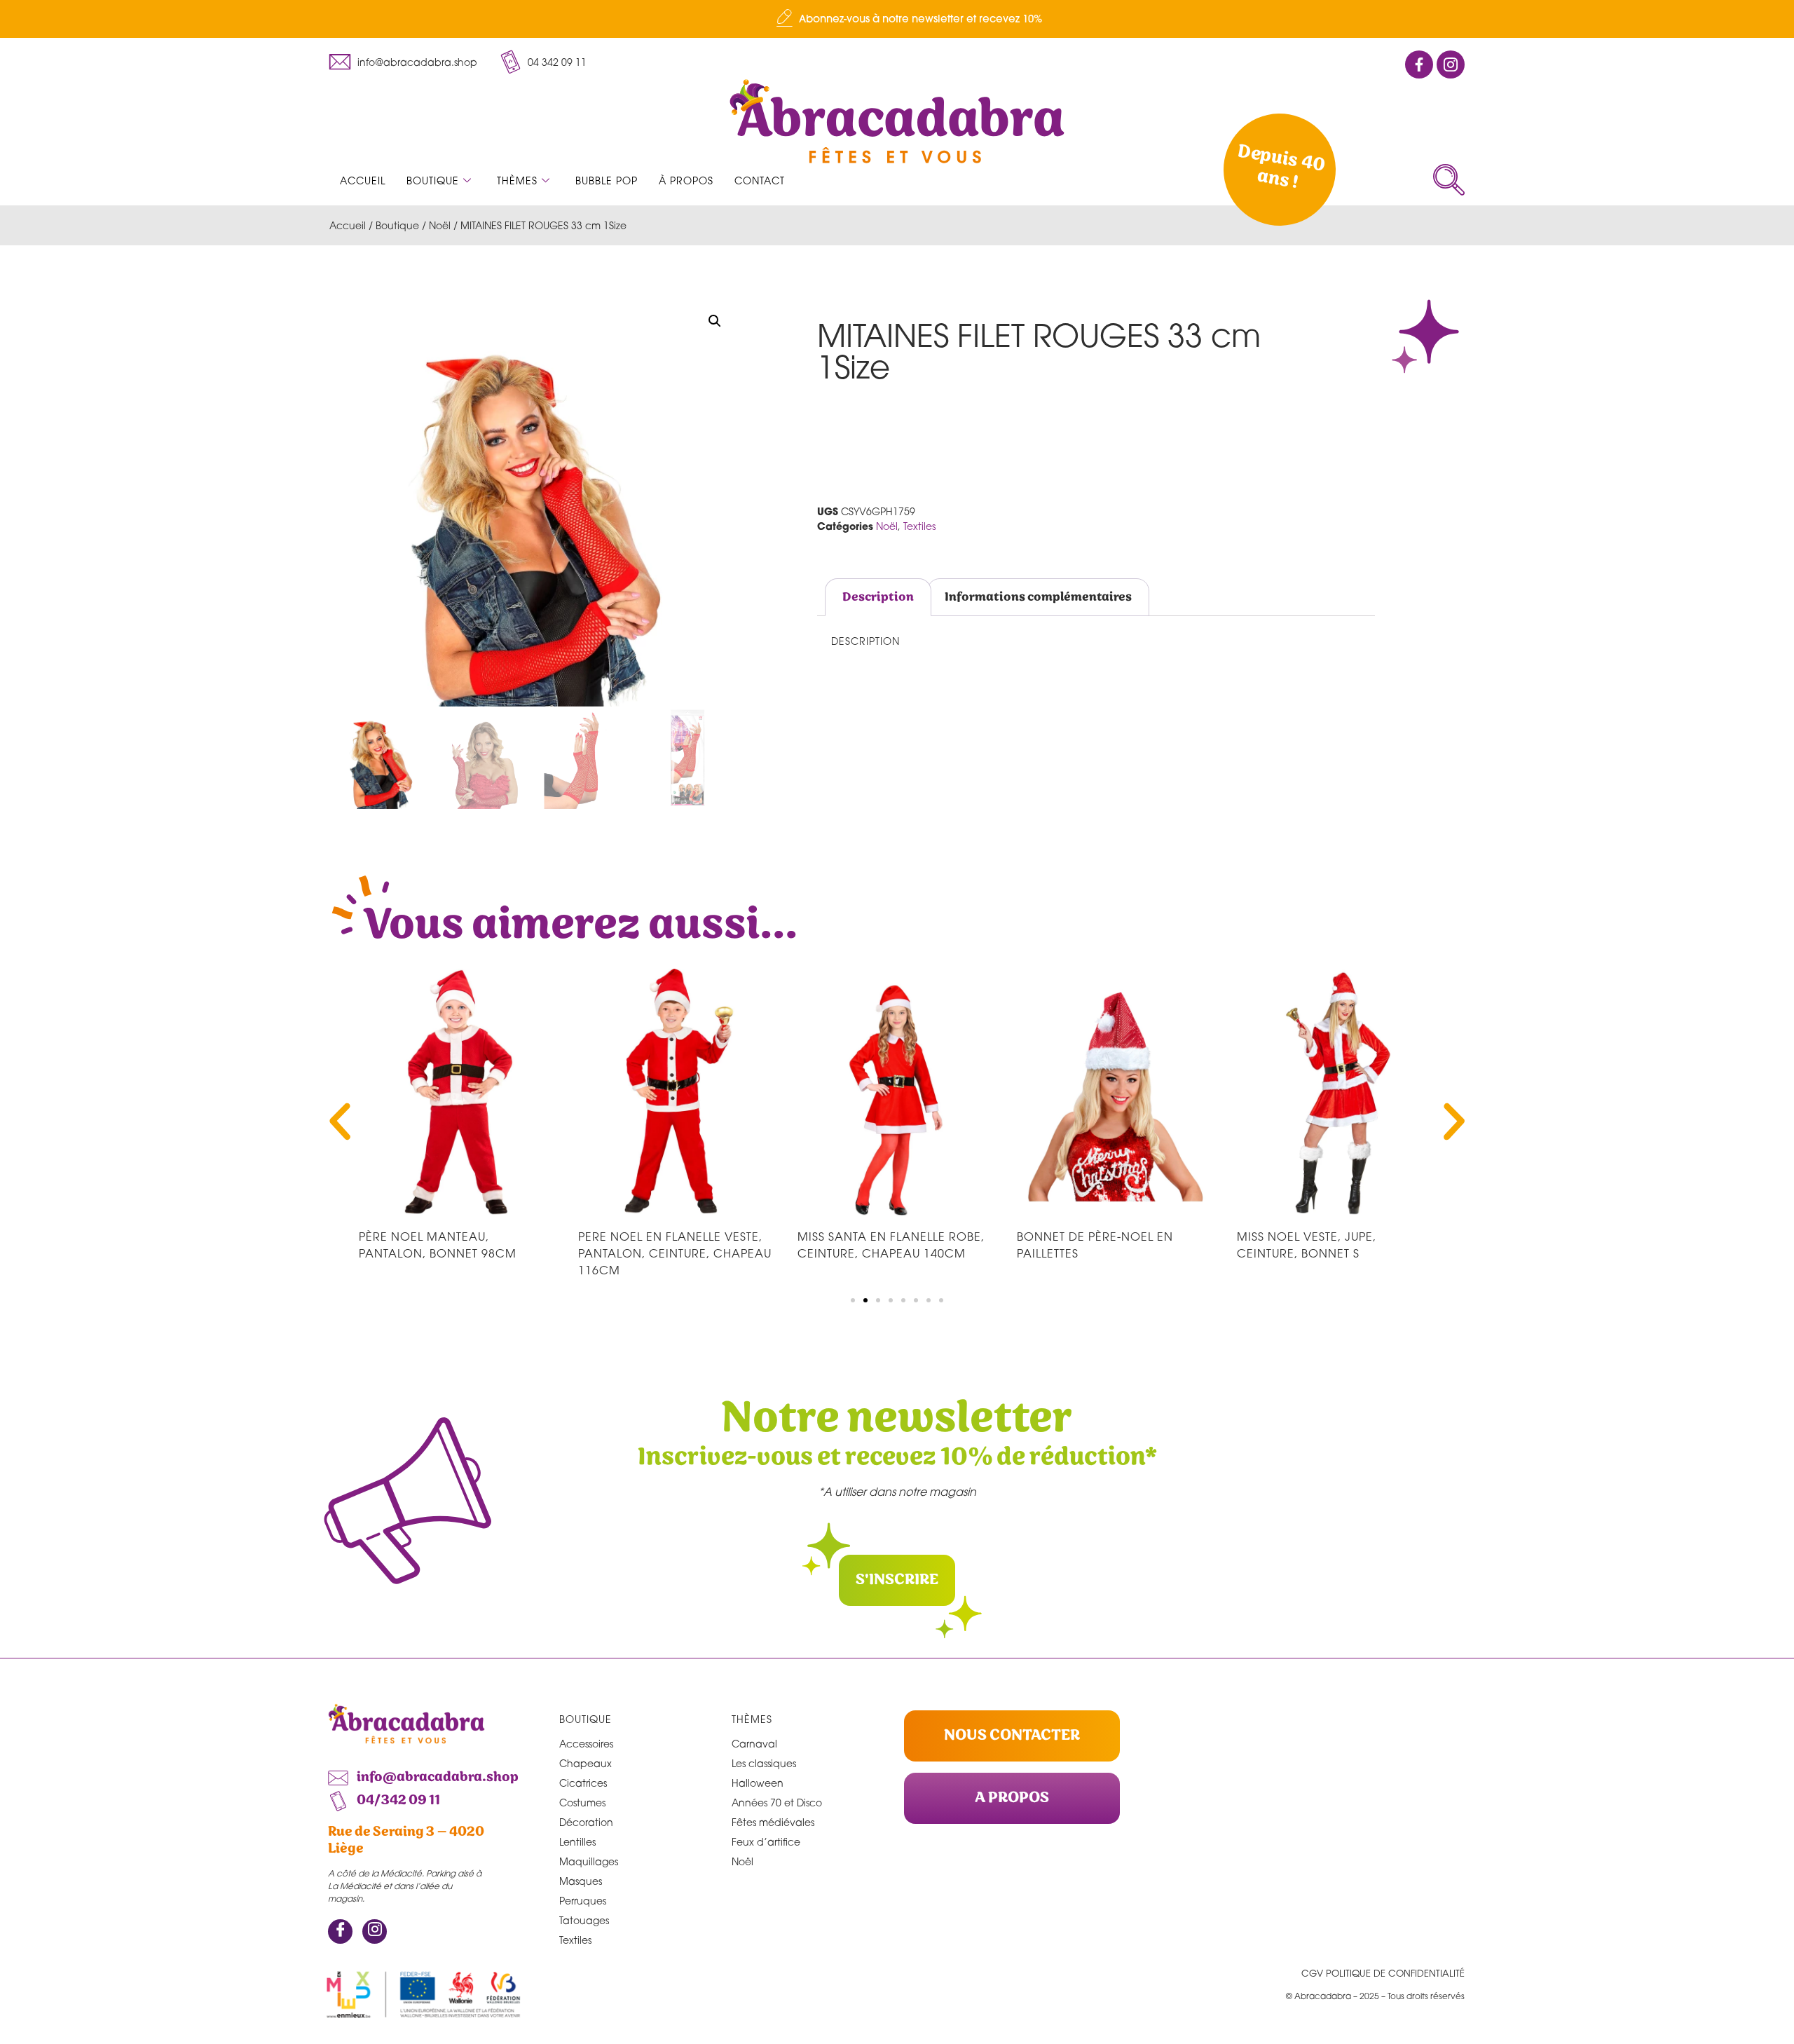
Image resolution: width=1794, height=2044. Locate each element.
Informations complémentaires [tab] (1038, 597)
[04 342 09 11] (510, 62)
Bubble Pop (607, 180)
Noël (440, 225)
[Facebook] (340, 1931)
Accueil (363, 180)
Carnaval (754, 1744)
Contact (760, 180)
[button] (1449, 180)
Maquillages (589, 1861)
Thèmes (517, 180)
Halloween (758, 1783)
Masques (581, 1881)
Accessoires (586, 1744)
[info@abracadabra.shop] (340, 62)
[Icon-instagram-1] (1451, 64)
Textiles (919, 526)
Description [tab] (878, 597)
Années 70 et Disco (777, 1803)
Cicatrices (583, 1783)
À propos (686, 180)
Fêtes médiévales (773, 1822)
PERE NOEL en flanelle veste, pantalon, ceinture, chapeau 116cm (675, 1253)
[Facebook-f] (1419, 64)
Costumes (582, 1803)
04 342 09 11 (557, 62)
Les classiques (764, 1763)
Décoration (586, 1822)
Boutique (433, 180)
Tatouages (584, 1920)
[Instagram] (375, 1931)
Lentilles (577, 1842)
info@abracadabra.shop (417, 62)
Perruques (583, 1901)
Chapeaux (586, 1763)
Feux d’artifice (766, 1842)
